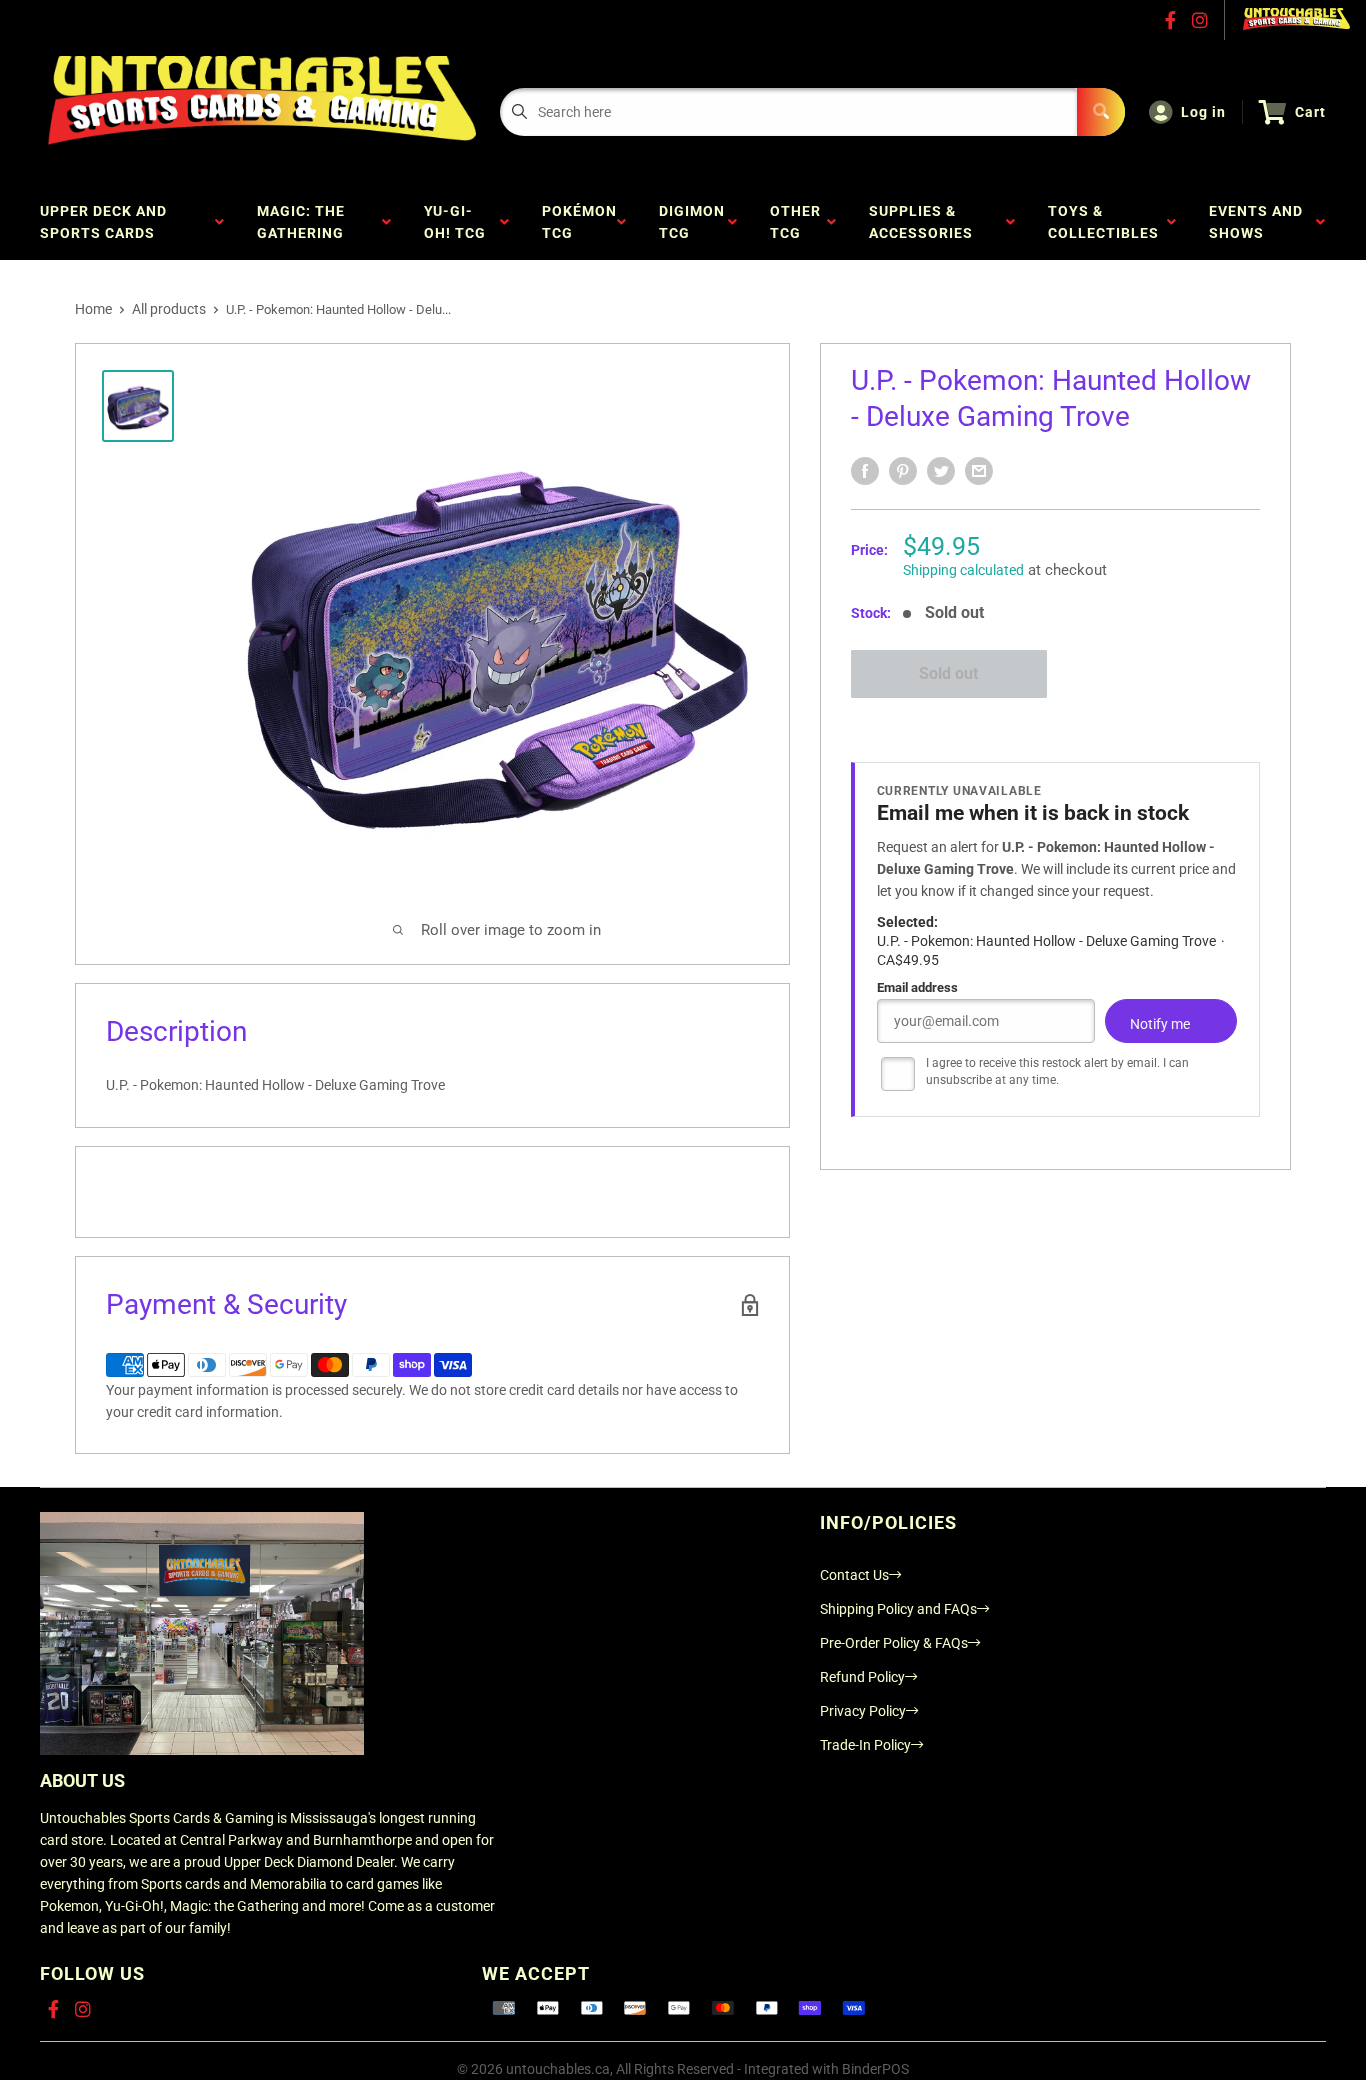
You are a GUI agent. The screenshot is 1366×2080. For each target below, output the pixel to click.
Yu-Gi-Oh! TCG (459, 222)
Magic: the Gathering (304, 222)
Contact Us (854, 1575)
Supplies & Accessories (925, 222)
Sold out (948, 673)
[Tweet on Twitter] (941, 471)
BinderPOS (875, 2069)
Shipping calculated (963, 570)
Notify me (1160, 1024)
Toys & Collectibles (1107, 222)
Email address (917, 987)
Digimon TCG (692, 222)
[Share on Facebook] (865, 471)
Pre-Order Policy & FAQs (894, 1643)
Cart (1310, 112)
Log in (1203, 112)
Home (93, 309)
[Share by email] (979, 471)
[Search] (1101, 112)
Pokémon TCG (579, 222)
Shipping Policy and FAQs (898, 1609)
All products (169, 309)
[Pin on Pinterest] (903, 471)
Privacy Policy (863, 1711)
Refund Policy (862, 1677)
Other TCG (795, 222)
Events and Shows (1256, 222)
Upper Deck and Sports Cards (103, 222)
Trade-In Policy (865, 1745)
